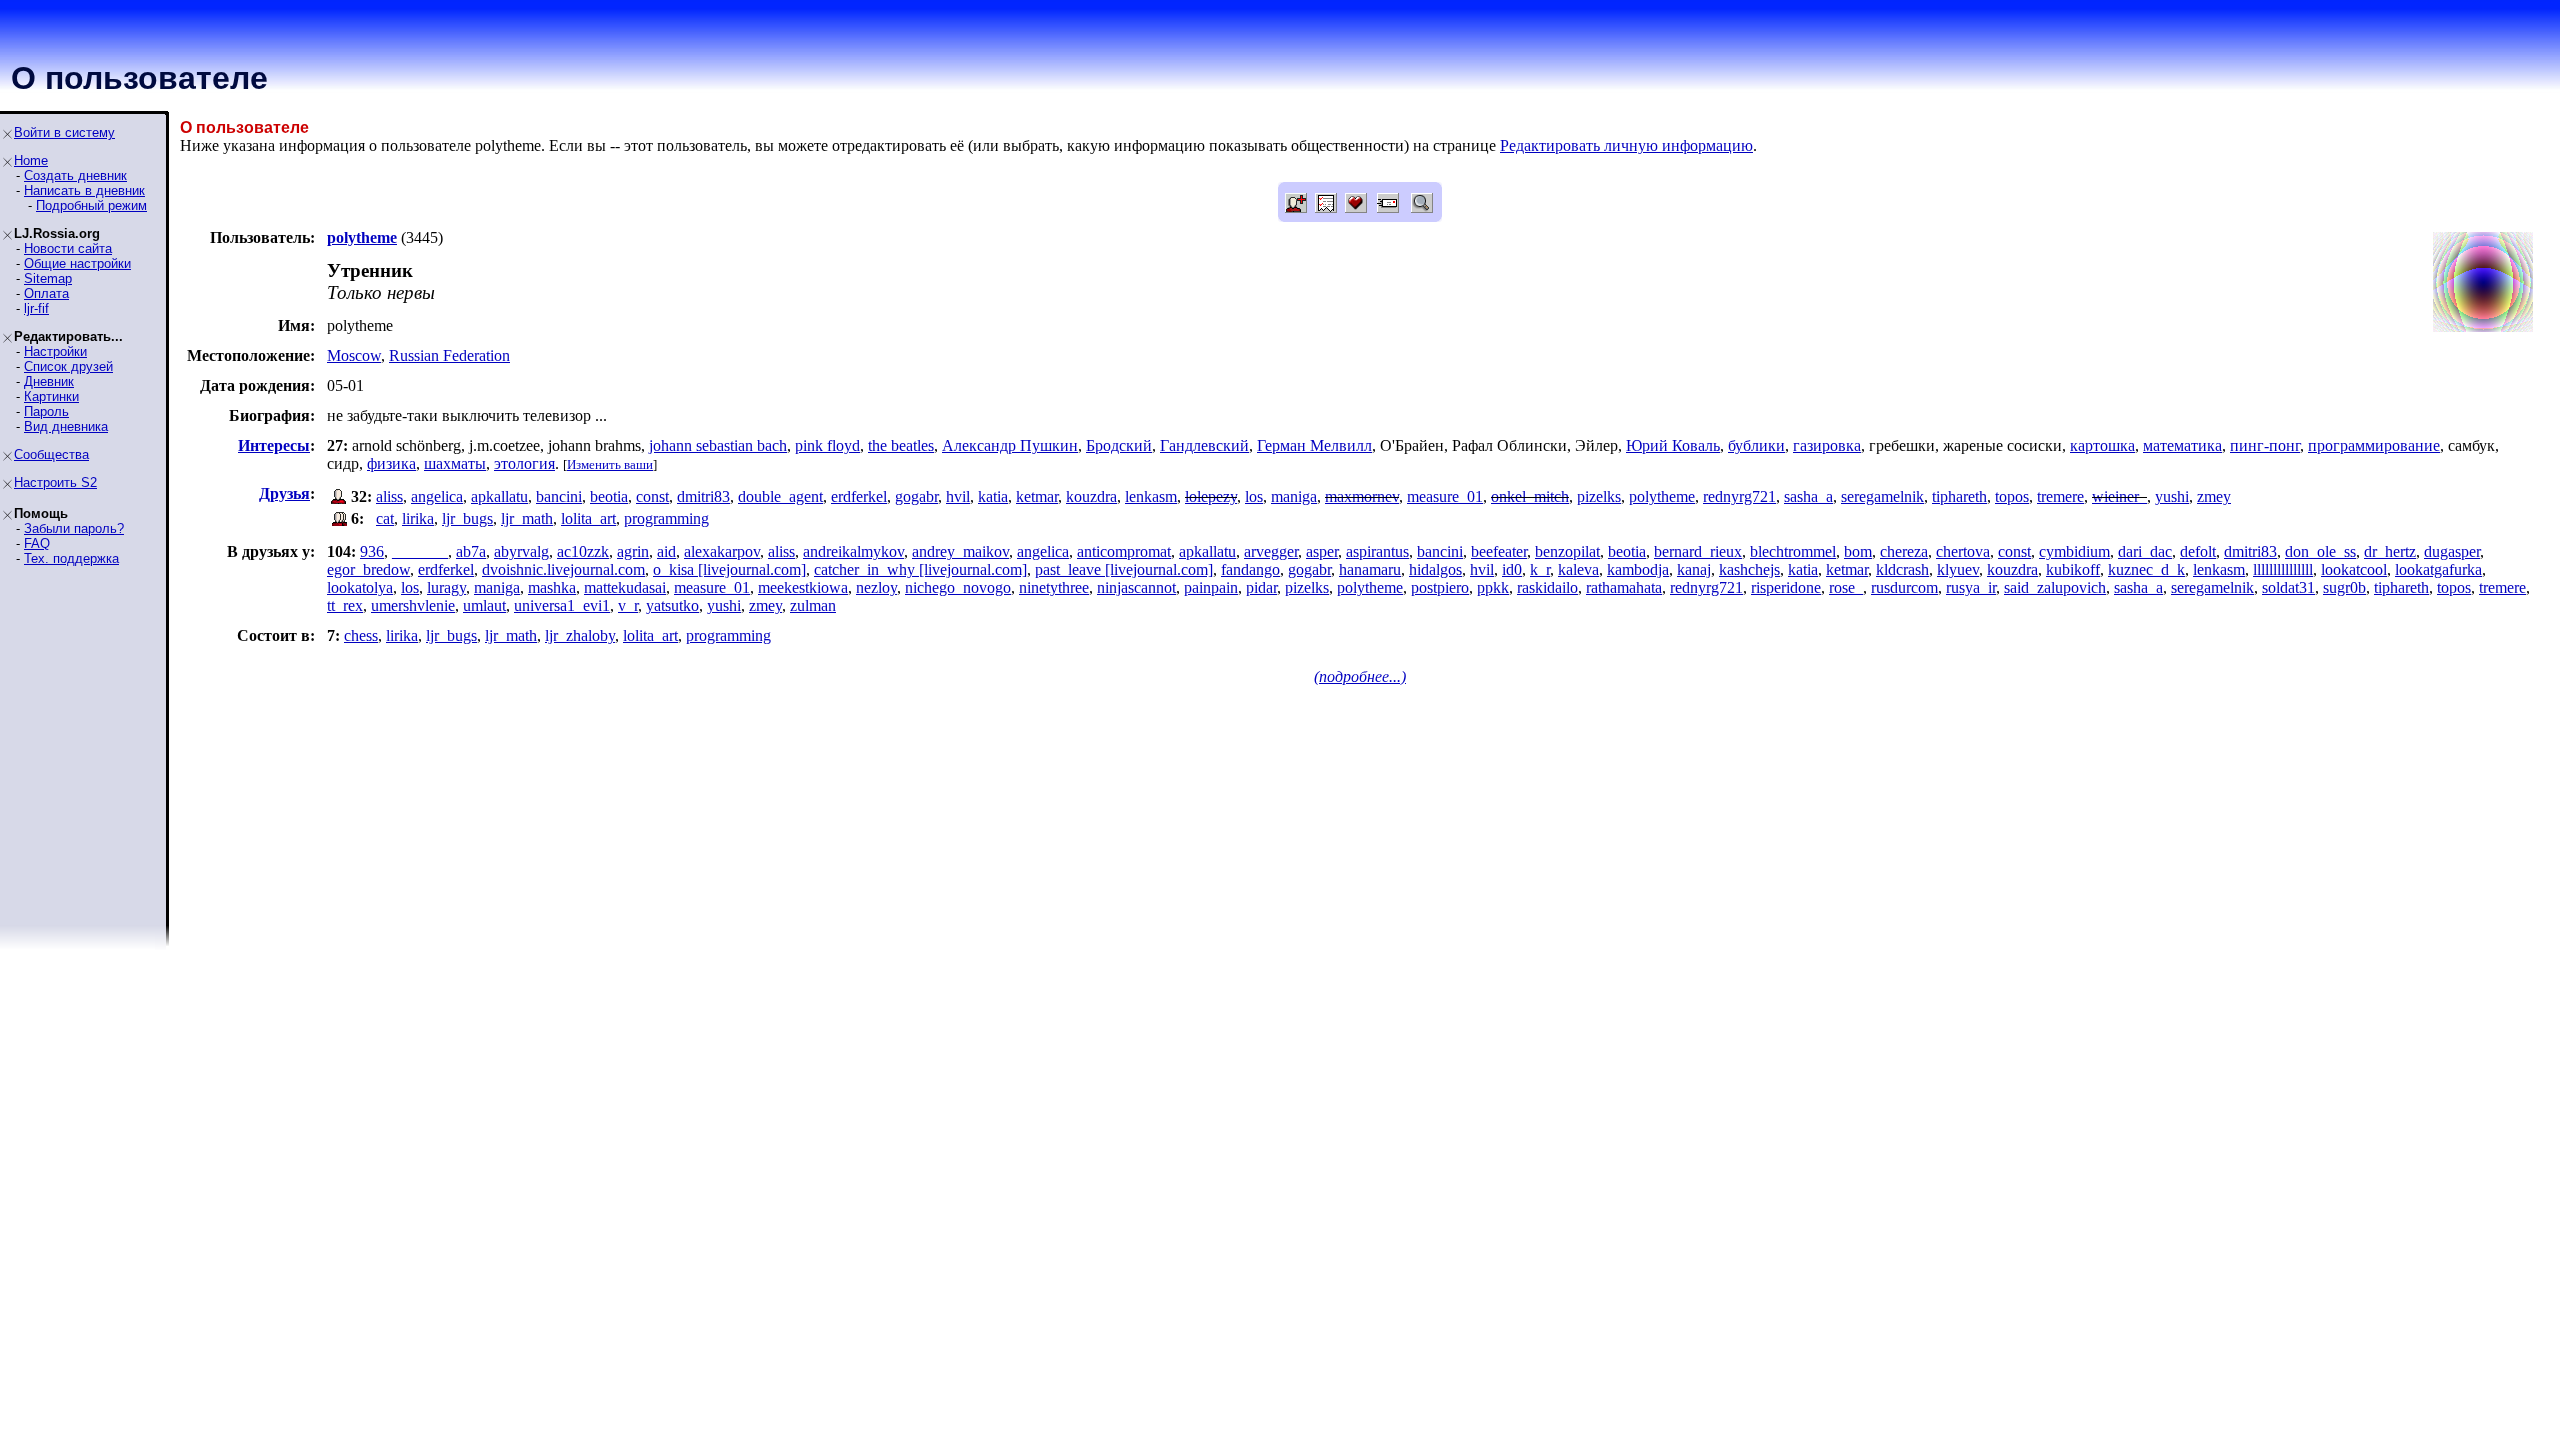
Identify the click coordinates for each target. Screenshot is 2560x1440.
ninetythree (1054, 587)
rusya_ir (1971, 587)
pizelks (1599, 496)
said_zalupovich (2055, 587)
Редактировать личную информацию (1626, 145)
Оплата (46, 293)
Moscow (354, 355)
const (652, 496)
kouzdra (1091, 496)
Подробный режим (91, 205)
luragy (446, 587)
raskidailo (1547, 587)
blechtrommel (1793, 551)
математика (2182, 445)
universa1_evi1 (562, 605)
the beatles (901, 445)
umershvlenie (413, 605)
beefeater (1499, 551)
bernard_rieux (1698, 551)
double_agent (780, 496)
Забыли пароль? (74, 528)
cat (385, 518)
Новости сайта (68, 248)
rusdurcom (1904, 587)
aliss (389, 496)
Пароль (46, 411)
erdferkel (859, 496)
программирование (2374, 445)
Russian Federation (449, 355)
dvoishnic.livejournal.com (563, 569)
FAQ (37, 543)
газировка (1827, 445)
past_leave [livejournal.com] (1124, 569)
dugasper (2452, 551)
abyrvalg (521, 551)
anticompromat (1124, 551)
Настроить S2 (55, 482)
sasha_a (1808, 496)
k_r (1540, 569)
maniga (1294, 496)
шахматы (455, 463)
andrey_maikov (960, 551)
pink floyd (827, 445)
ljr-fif (36, 308)
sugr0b (2344, 587)
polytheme (1662, 496)
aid (666, 551)
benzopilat (1567, 551)
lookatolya (360, 587)
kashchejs (1749, 569)
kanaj (1694, 569)
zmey (2214, 496)
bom (1858, 551)
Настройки (55, 351)
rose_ (1846, 587)
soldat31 (2288, 587)
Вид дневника (66, 426)
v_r (628, 605)
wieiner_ (2119, 496)
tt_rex (345, 605)
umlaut (484, 605)
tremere (2060, 496)
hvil (958, 496)
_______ (420, 551)
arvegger (1271, 551)
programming (666, 518)
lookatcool (2354, 569)
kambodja (1638, 569)
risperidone (1786, 587)
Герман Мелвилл (1314, 445)
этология (524, 463)
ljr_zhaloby (580, 635)
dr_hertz (2390, 551)
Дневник (49, 381)
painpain (1211, 587)
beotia (609, 496)
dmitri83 (703, 496)
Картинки (51, 396)
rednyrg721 (1739, 496)
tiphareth (1959, 496)
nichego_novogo (958, 587)
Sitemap (48, 278)
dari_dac (2145, 551)
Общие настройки (77, 263)
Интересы (274, 445)
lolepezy (1211, 496)
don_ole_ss (2320, 551)
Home (31, 160)
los (1254, 496)
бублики (1756, 445)
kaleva (1578, 569)
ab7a (471, 551)
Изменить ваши (610, 464)
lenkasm (1151, 496)
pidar (1261, 587)
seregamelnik (1882, 496)
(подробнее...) (1360, 676)
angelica (437, 496)
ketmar (1037, 496)
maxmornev (1362, 496)
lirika (418, 518)
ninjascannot (1136, 587)
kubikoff (2073, 569)
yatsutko (672, 605)
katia (993, 496)
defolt (2198, 551)
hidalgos (1435, 569)
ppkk (1493, 587)
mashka (552, 587)
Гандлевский (1204, 445)
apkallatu (499, 496)
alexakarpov (722, 551)
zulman (813, 605)
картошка (2102, 445)
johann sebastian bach (718, 445)
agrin (633, 551)
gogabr (916, 496)
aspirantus (1377, 551)
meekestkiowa (803, 587)
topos (2012, 496)
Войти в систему (64, 132)
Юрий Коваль (1673, 445)
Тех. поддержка (71, 558)
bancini (559, 496)
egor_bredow (368, 569)
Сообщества (51, 454)
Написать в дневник (84, 190)
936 (372, 551)
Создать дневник (75, 175)
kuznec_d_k (2146, 569)
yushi (2172, 496)
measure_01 (1445, 496)
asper (1322, 551)
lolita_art (588, 518)
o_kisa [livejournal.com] (729, 569)
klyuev (1958, 569)
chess (361, 635)
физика (391, 463)
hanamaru (1370, 569)
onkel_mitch (1530, 496)
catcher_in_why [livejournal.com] (920, 569)
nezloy (876, 587)
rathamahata (1624, 587)
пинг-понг (2265, 445)
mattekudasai (625, 587)
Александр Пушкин (1010, 445)
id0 (1512, 569)
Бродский (1119, 445)
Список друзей (68, 366)
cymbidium (2074, 551)
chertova (1963, 551)
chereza (1904, 551)
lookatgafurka (2438, 569)
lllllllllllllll (2283, 569)
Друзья (284, 493)
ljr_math (527, 518)
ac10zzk (583, 551)
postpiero (1440, 587)
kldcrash (1902, 569)
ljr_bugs (467, 518)
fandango (1250, 569)
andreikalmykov (853, 551)
